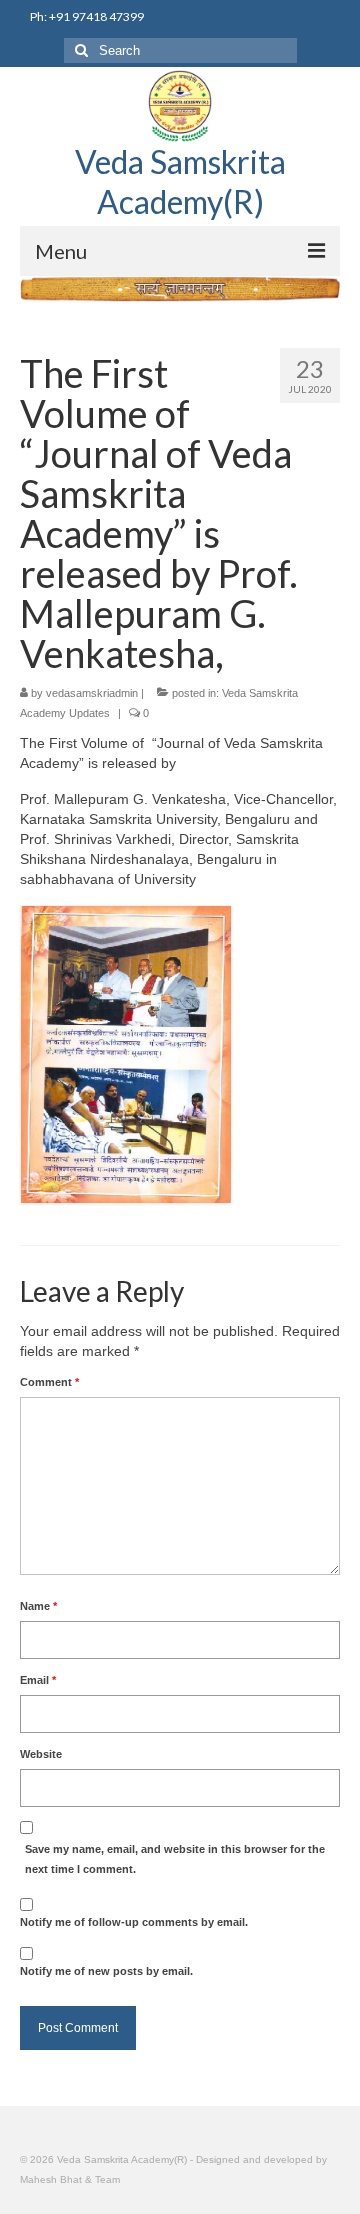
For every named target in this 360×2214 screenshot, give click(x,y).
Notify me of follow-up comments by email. (134, 1922)
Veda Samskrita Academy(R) (180, 181)
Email (38, 1680)
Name (38, 1606)
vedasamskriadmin (92, 693)
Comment (49, 1382)
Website (41, 1754)
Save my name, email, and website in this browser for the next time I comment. (175, 1859)
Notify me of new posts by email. (106, 1971)
